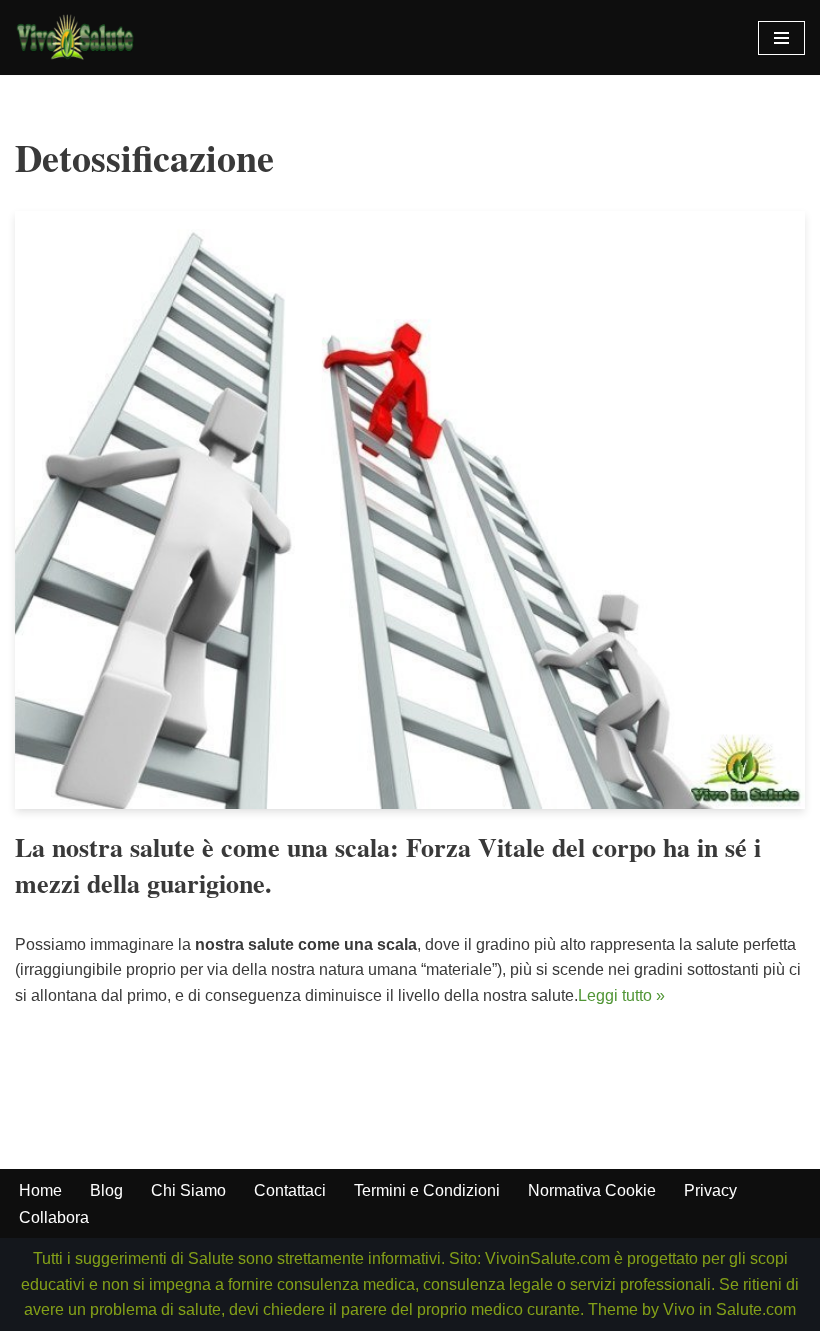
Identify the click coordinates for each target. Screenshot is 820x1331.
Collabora (54, 1217)
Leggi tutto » (621, 995)
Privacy (710, 1190)
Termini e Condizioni (427, 1190)
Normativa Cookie (592, 1190)
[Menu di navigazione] (781, 38)
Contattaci (290, 1190)
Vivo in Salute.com (729, 1309)
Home (40, 1190)
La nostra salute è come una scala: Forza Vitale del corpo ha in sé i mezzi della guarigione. (388, 865)
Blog (106, 1190)
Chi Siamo (188, 1190)
